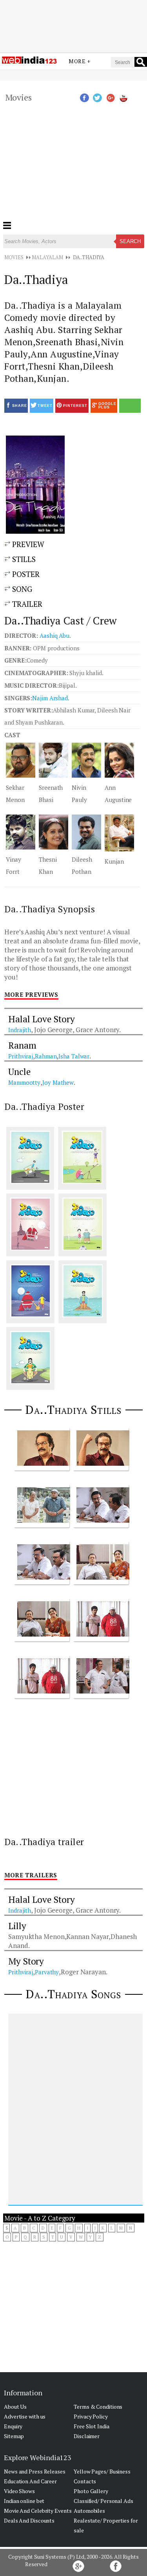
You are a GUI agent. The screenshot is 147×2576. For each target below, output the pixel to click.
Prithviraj (21, 1056)
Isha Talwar (74, 1056)
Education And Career (30, 2481)
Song (21, 589)
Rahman (46, 1056)
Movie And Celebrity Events (38, 2511)
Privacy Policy (91, 2416)
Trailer (26, 604)
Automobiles (89, 2511)
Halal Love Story (41, 1019)
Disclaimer (87, 2436)
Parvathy (47, 1972)
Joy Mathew (58, 1082)
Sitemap (14, 2436)
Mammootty (24, 1082)
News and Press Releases (35, 2471)
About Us (15, 2407)
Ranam (22, 1045)
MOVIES (14, 257)
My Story (26, 1961)
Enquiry (13, 2426)
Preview (27, 544)
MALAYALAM (47, 257)
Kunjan (114, 861)
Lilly (17, 1926)
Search (130, 241)
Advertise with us (25, 2416)
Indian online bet (24, 2501)
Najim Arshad (50, 698)
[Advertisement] (74, 21)
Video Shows (19, 2491)
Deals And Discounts (29, 2520)
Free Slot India (92, 2426)
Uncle (19, 1072)
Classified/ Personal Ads (103, 2501)
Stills (23, 559)
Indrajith (20, 1030)
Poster (25, 574)
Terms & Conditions (98, 2407)
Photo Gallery (91, 2491)
